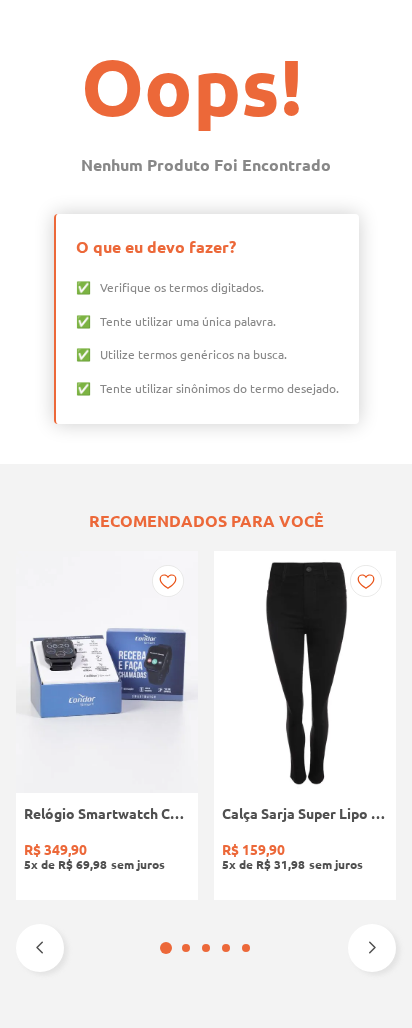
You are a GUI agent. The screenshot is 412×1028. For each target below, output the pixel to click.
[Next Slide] (372, 948)
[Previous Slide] (40, 948)
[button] (166, 948)
